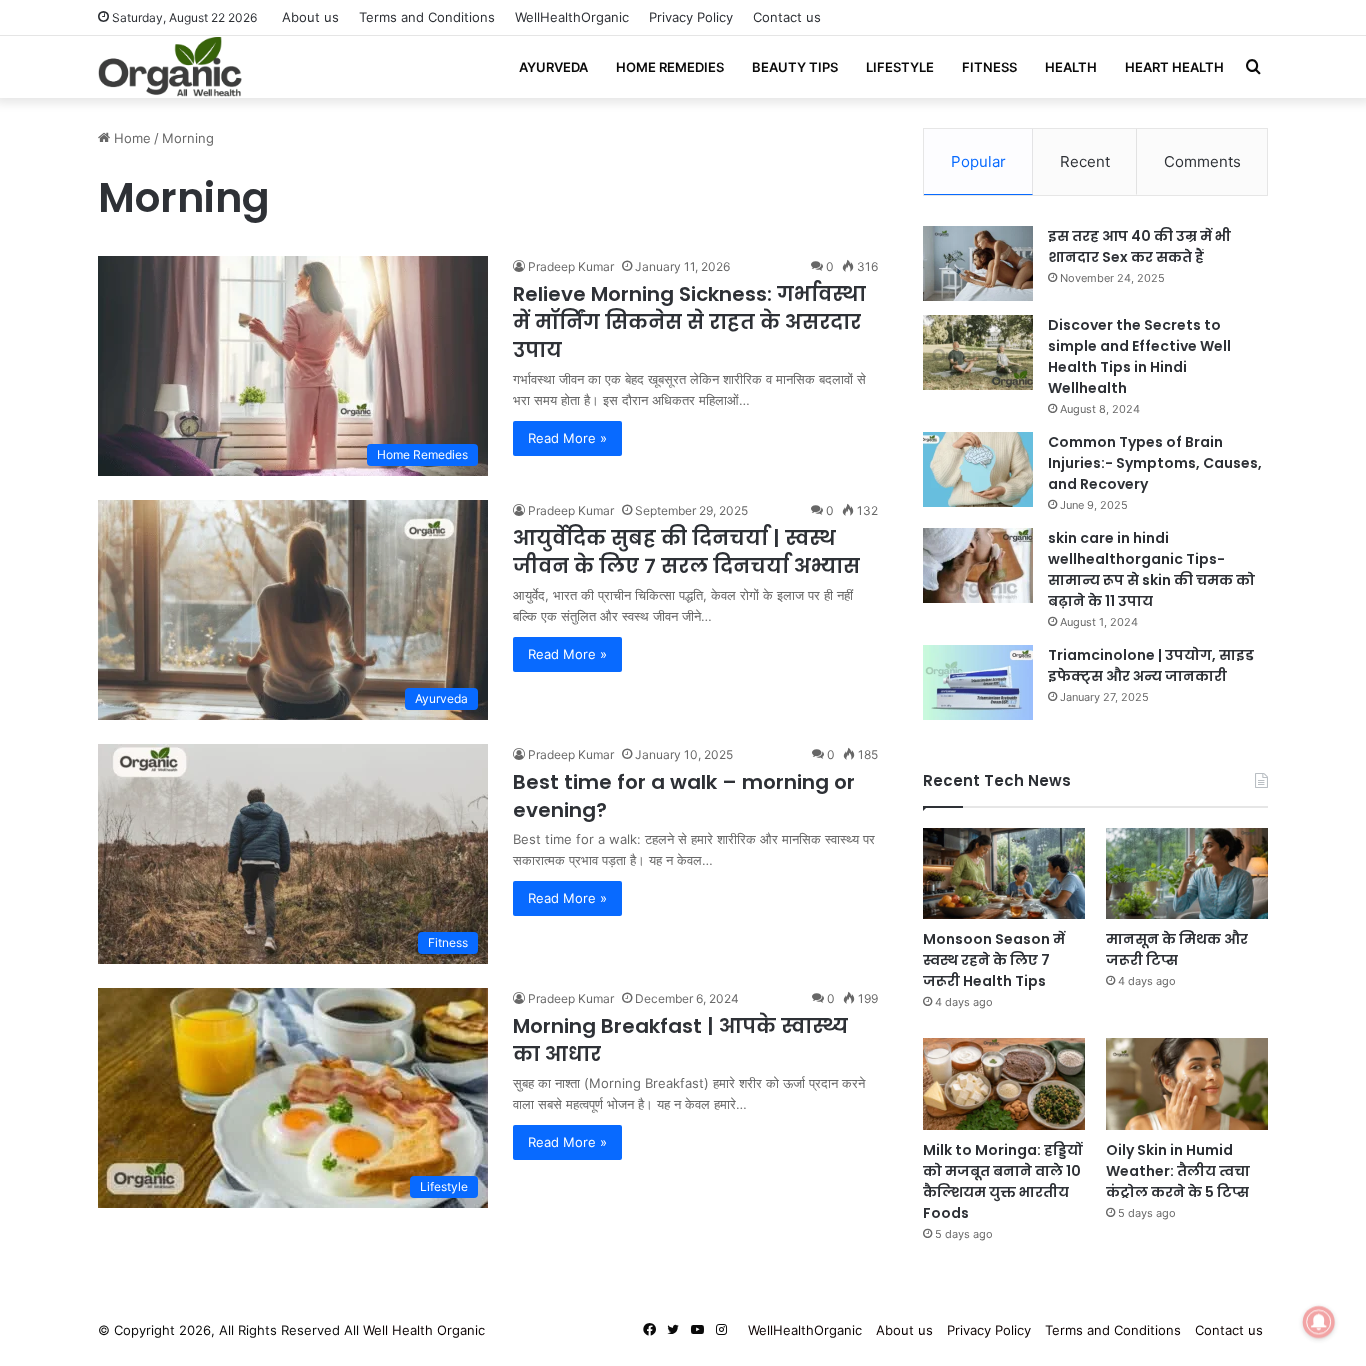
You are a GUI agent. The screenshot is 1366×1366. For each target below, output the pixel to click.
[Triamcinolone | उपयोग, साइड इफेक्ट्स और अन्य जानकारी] (978, 682)
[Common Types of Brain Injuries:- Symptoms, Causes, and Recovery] (978, 469)
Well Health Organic (424, 1330)
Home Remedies (670, 67)
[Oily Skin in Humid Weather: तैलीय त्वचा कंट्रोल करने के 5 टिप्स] (1187, 1083)
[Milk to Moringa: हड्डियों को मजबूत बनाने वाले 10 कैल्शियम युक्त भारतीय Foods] (1004, 1083)
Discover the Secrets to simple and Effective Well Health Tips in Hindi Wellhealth (1139, 356)
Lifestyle (900, 67)
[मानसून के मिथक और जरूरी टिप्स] (1187, 873)
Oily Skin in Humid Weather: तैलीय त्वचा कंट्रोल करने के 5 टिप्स (1178, 1171)
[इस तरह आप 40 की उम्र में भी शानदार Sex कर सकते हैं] (978, 263)
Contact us (787, 17)
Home (130, 138)
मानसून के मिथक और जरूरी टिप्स (1177, 949)
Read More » (567, 438)
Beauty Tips (795, 67)
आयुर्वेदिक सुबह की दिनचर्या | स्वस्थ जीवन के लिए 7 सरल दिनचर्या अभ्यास (686, 552)
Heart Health (1174, 67)
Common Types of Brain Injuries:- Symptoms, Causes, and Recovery (1155, 463)
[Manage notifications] (1319, 1322)
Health (1071, 67)
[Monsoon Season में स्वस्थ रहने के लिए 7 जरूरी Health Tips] (1004, 873)
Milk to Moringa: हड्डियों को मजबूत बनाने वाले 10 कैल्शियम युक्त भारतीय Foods (1002, 1181)
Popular (978, 161)
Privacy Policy (691, 17)
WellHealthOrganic (572, 17)
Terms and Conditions (427, 17)
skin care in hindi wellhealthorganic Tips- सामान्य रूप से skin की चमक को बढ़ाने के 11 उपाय (1151, 569)
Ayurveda (553, 67)
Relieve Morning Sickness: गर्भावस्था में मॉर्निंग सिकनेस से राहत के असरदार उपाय (689, 322)
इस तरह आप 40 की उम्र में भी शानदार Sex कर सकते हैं (1139, 246)
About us (310, 17)
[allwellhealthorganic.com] (170, 67)
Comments (1202, 161)
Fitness (989, 67)
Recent (1085, 161)
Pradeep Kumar (571, 266)
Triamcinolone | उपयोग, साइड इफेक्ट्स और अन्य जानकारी (1151, 665)
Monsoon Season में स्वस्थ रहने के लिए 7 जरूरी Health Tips (994, 960)
